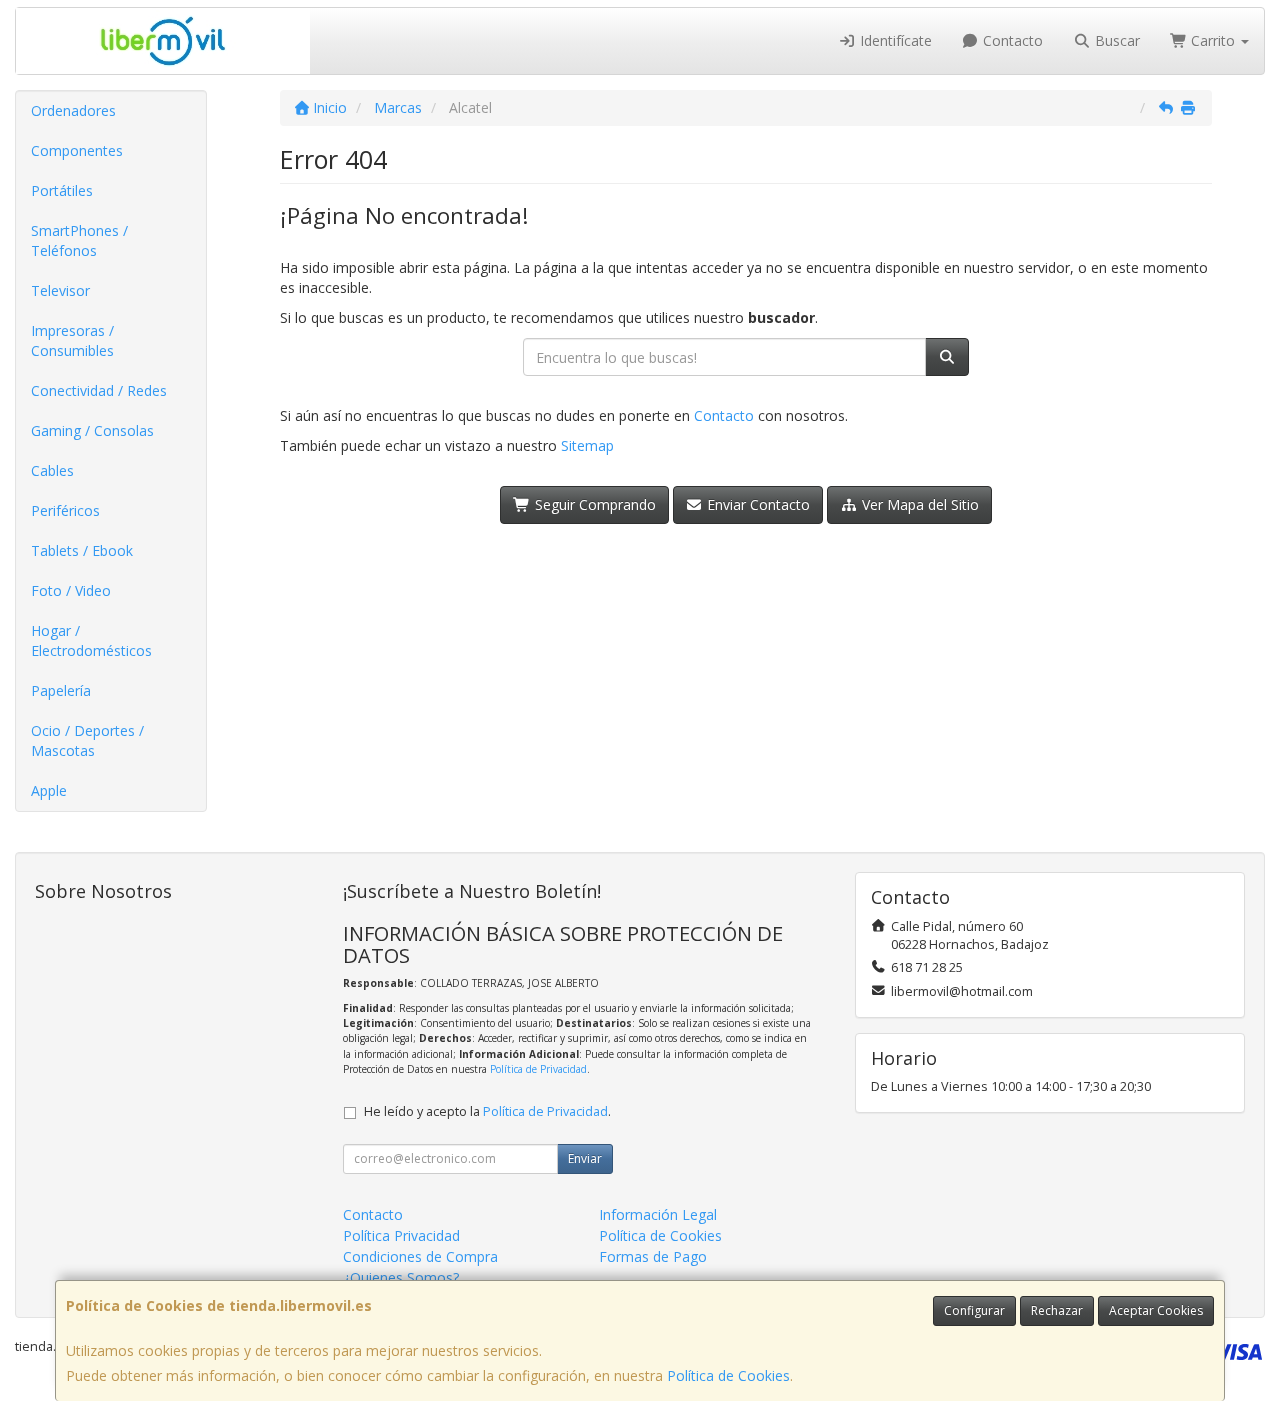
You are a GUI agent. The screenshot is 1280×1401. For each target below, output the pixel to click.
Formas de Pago (653, 1256)
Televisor (60, 290)
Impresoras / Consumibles (72, 340)
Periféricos (65, 510)
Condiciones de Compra (420, 1256)
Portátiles (62, 190)
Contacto (1011, 40)
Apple (49, 790)
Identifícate (894, 40)
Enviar (585, 1158)
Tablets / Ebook (82, 550)
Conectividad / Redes (99, 390)
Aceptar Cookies (1156, 1310)
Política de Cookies (728, 1375)
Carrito (1213, 40)
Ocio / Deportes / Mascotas (87, 740)
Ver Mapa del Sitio (918, 504)
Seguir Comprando (593, 504)
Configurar (974, 1310)
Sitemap (587, 445)
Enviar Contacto (756, 504)
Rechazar (1057, 1310)
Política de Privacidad (538, 1069)
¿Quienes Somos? (401, 1277)
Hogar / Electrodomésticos (91, 640)
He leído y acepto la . (487, 1111)
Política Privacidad (401, 1235)
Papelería (61, 690)
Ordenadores (73, 110)
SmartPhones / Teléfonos (79, 240)
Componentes (77, 150)
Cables (52, 470)
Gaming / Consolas (92, 430)
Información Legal (658, 1214)
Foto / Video (71, 590)
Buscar (1115, 40)
